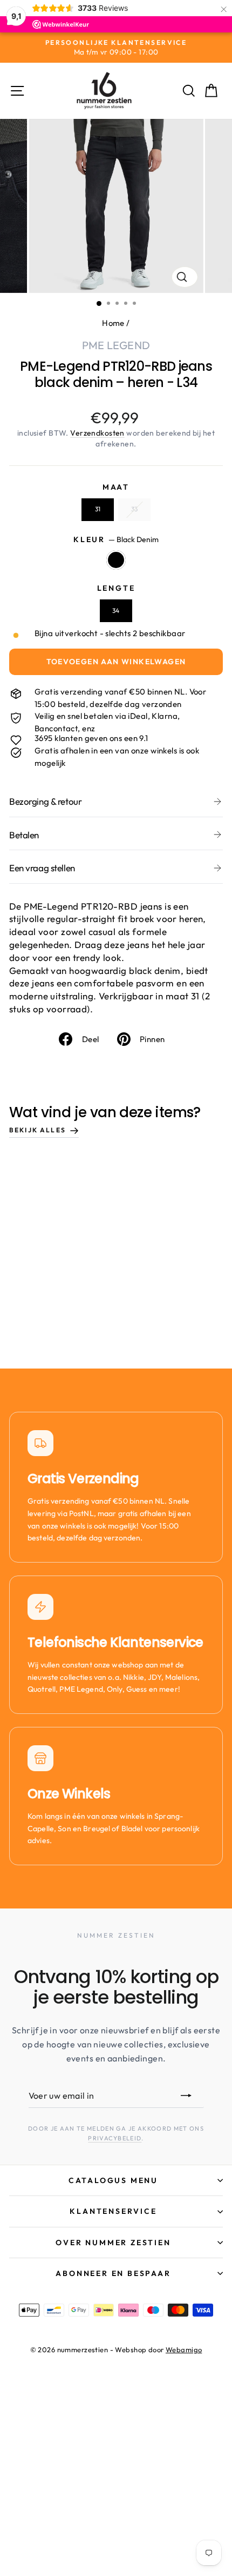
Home (113, 323)
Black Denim (116, 560)
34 (116, 610)
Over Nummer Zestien (113, 2243)
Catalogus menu (113, 2180)
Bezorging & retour (45, 801)
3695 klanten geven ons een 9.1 (91, 738)
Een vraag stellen (42, 868)
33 (134, 509)
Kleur (116, 539)
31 (98, 509)
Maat (116, 487)
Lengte (116, 588)
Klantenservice (113, 2211)
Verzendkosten (97, 433)
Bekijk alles (37, 1130)
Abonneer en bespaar (113, 2273)
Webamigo (184, 2350)
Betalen (24, 835)
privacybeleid (115, 2138)
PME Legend (116, 345)
